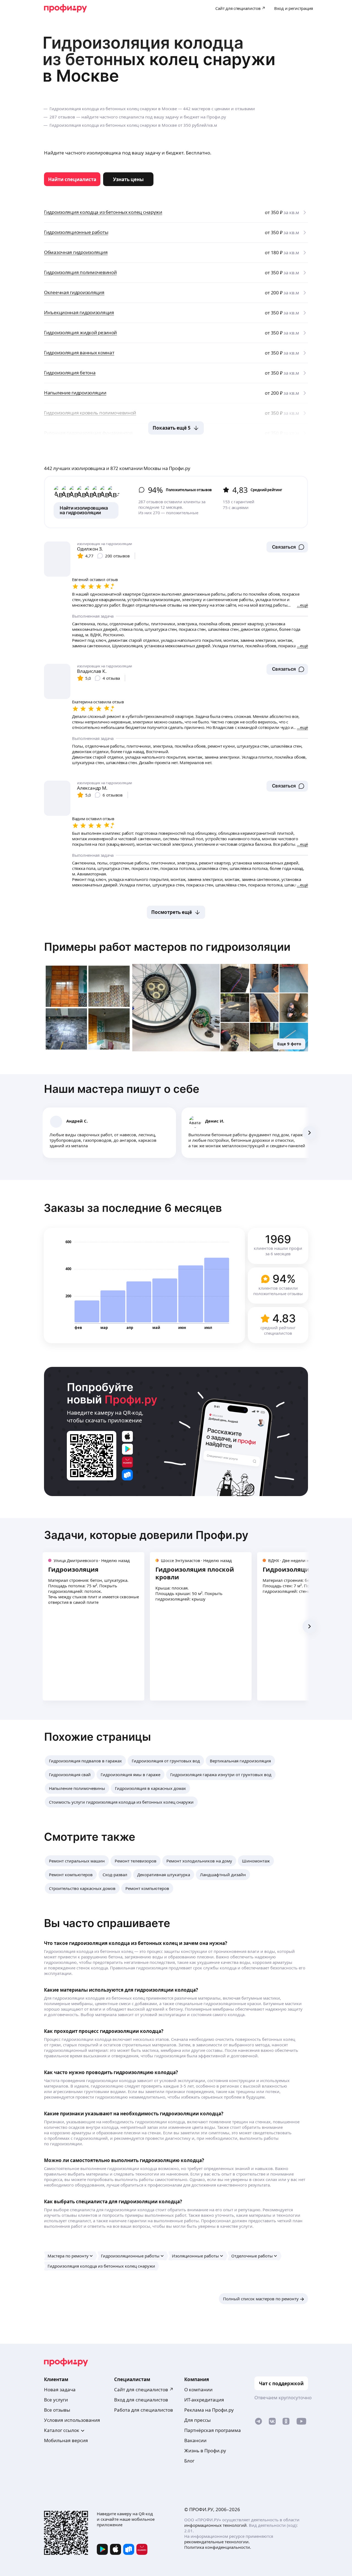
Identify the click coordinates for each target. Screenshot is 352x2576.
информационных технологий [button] (215, 2525)
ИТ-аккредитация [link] (204, 2400)
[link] (72, 179)
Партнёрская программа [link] (213, 2430)
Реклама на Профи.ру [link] (209, 2410)
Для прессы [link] (197, 2420)
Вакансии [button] (195, 2440)
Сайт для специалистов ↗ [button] (144, 2390)
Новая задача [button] (60, 2390)
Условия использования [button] (72, 2420)
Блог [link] (189, 2461)
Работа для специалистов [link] (144, 2410)
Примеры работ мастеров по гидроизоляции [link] (167, 947)
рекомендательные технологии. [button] (217, 2542)
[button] (287, 547)
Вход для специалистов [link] (141, 2400)
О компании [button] (198, 2390)
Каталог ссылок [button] (62, 2430)
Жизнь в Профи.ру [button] (205, 2451)
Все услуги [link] (56, 2400)
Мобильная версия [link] (66, 2440)
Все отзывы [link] (57, 2410)
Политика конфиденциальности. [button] (218, 2547)
